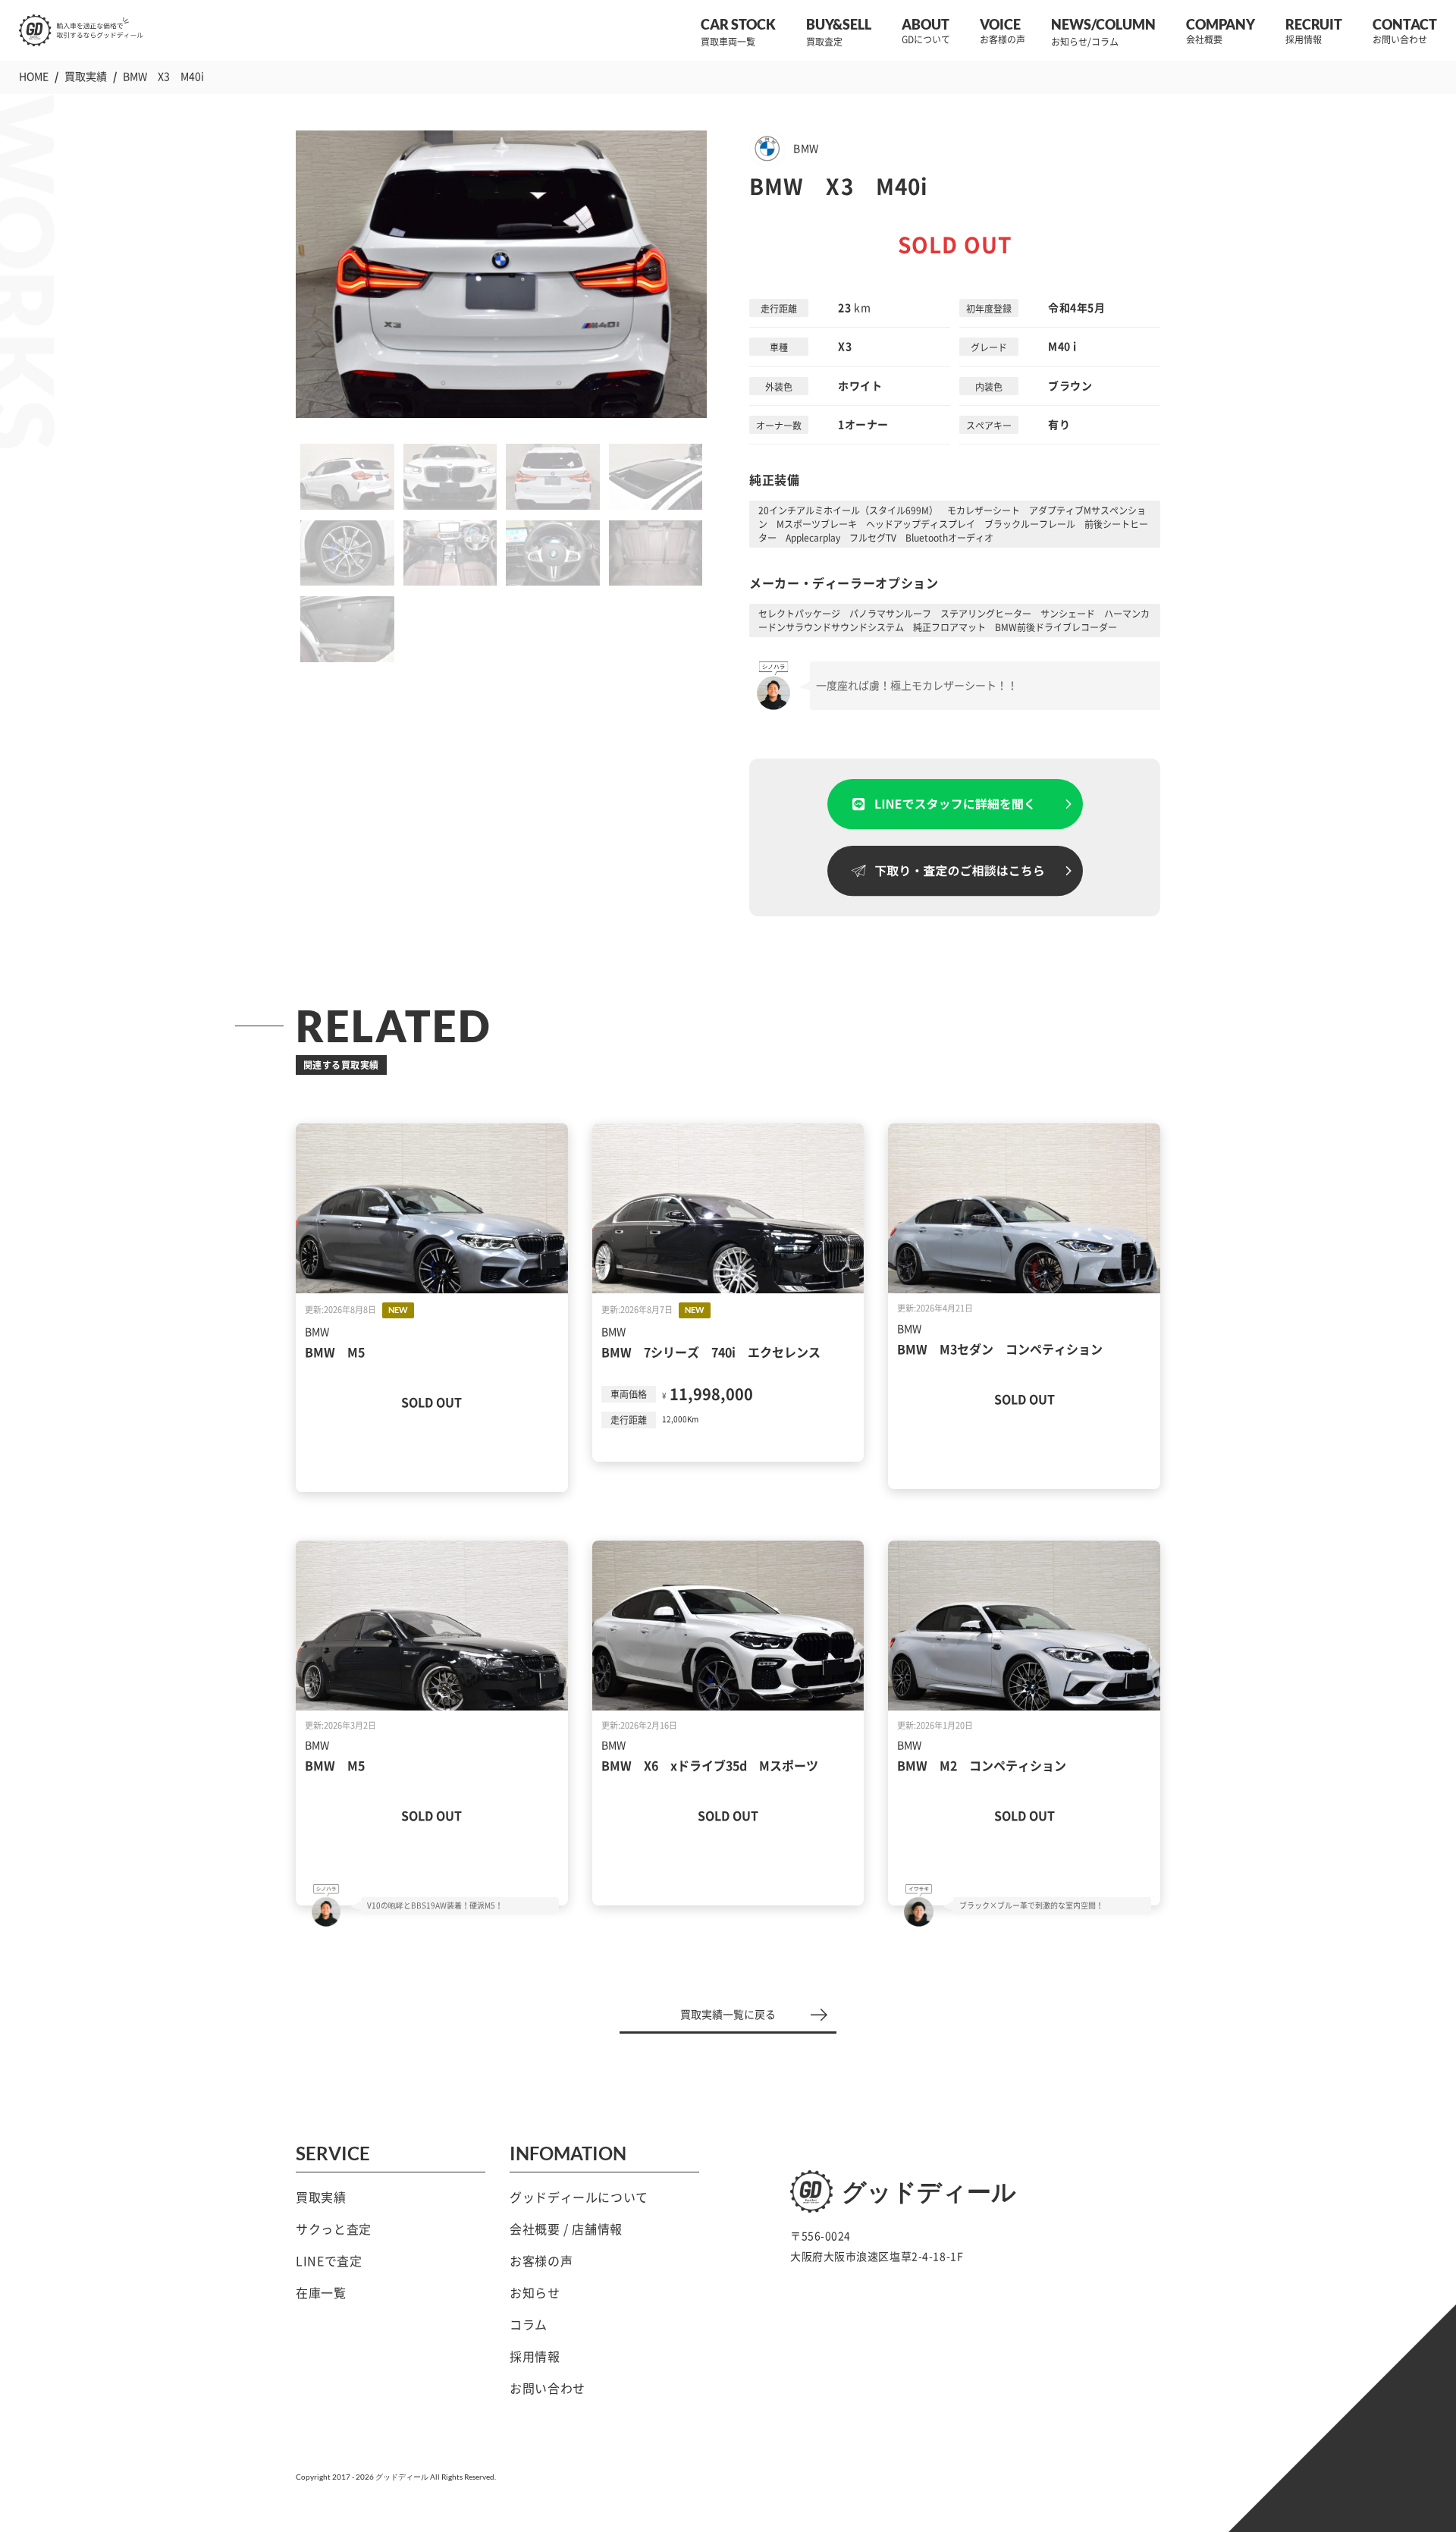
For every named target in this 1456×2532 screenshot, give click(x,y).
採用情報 (535, 2357)
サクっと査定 (334, 2229)
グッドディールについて (579, 2197)
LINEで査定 (329, 2261)
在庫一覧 (321, 2293)
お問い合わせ (548, 2389)
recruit (1314, 24)
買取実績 (321, 2197)
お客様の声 (541, 2261)
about (926, 24)
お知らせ (535, 2293)
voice (1000, 24)
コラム (529, 2325)
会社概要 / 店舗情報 (566, 2229)
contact (1405, 24)
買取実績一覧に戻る (728, 2015)
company (1221, 24)
